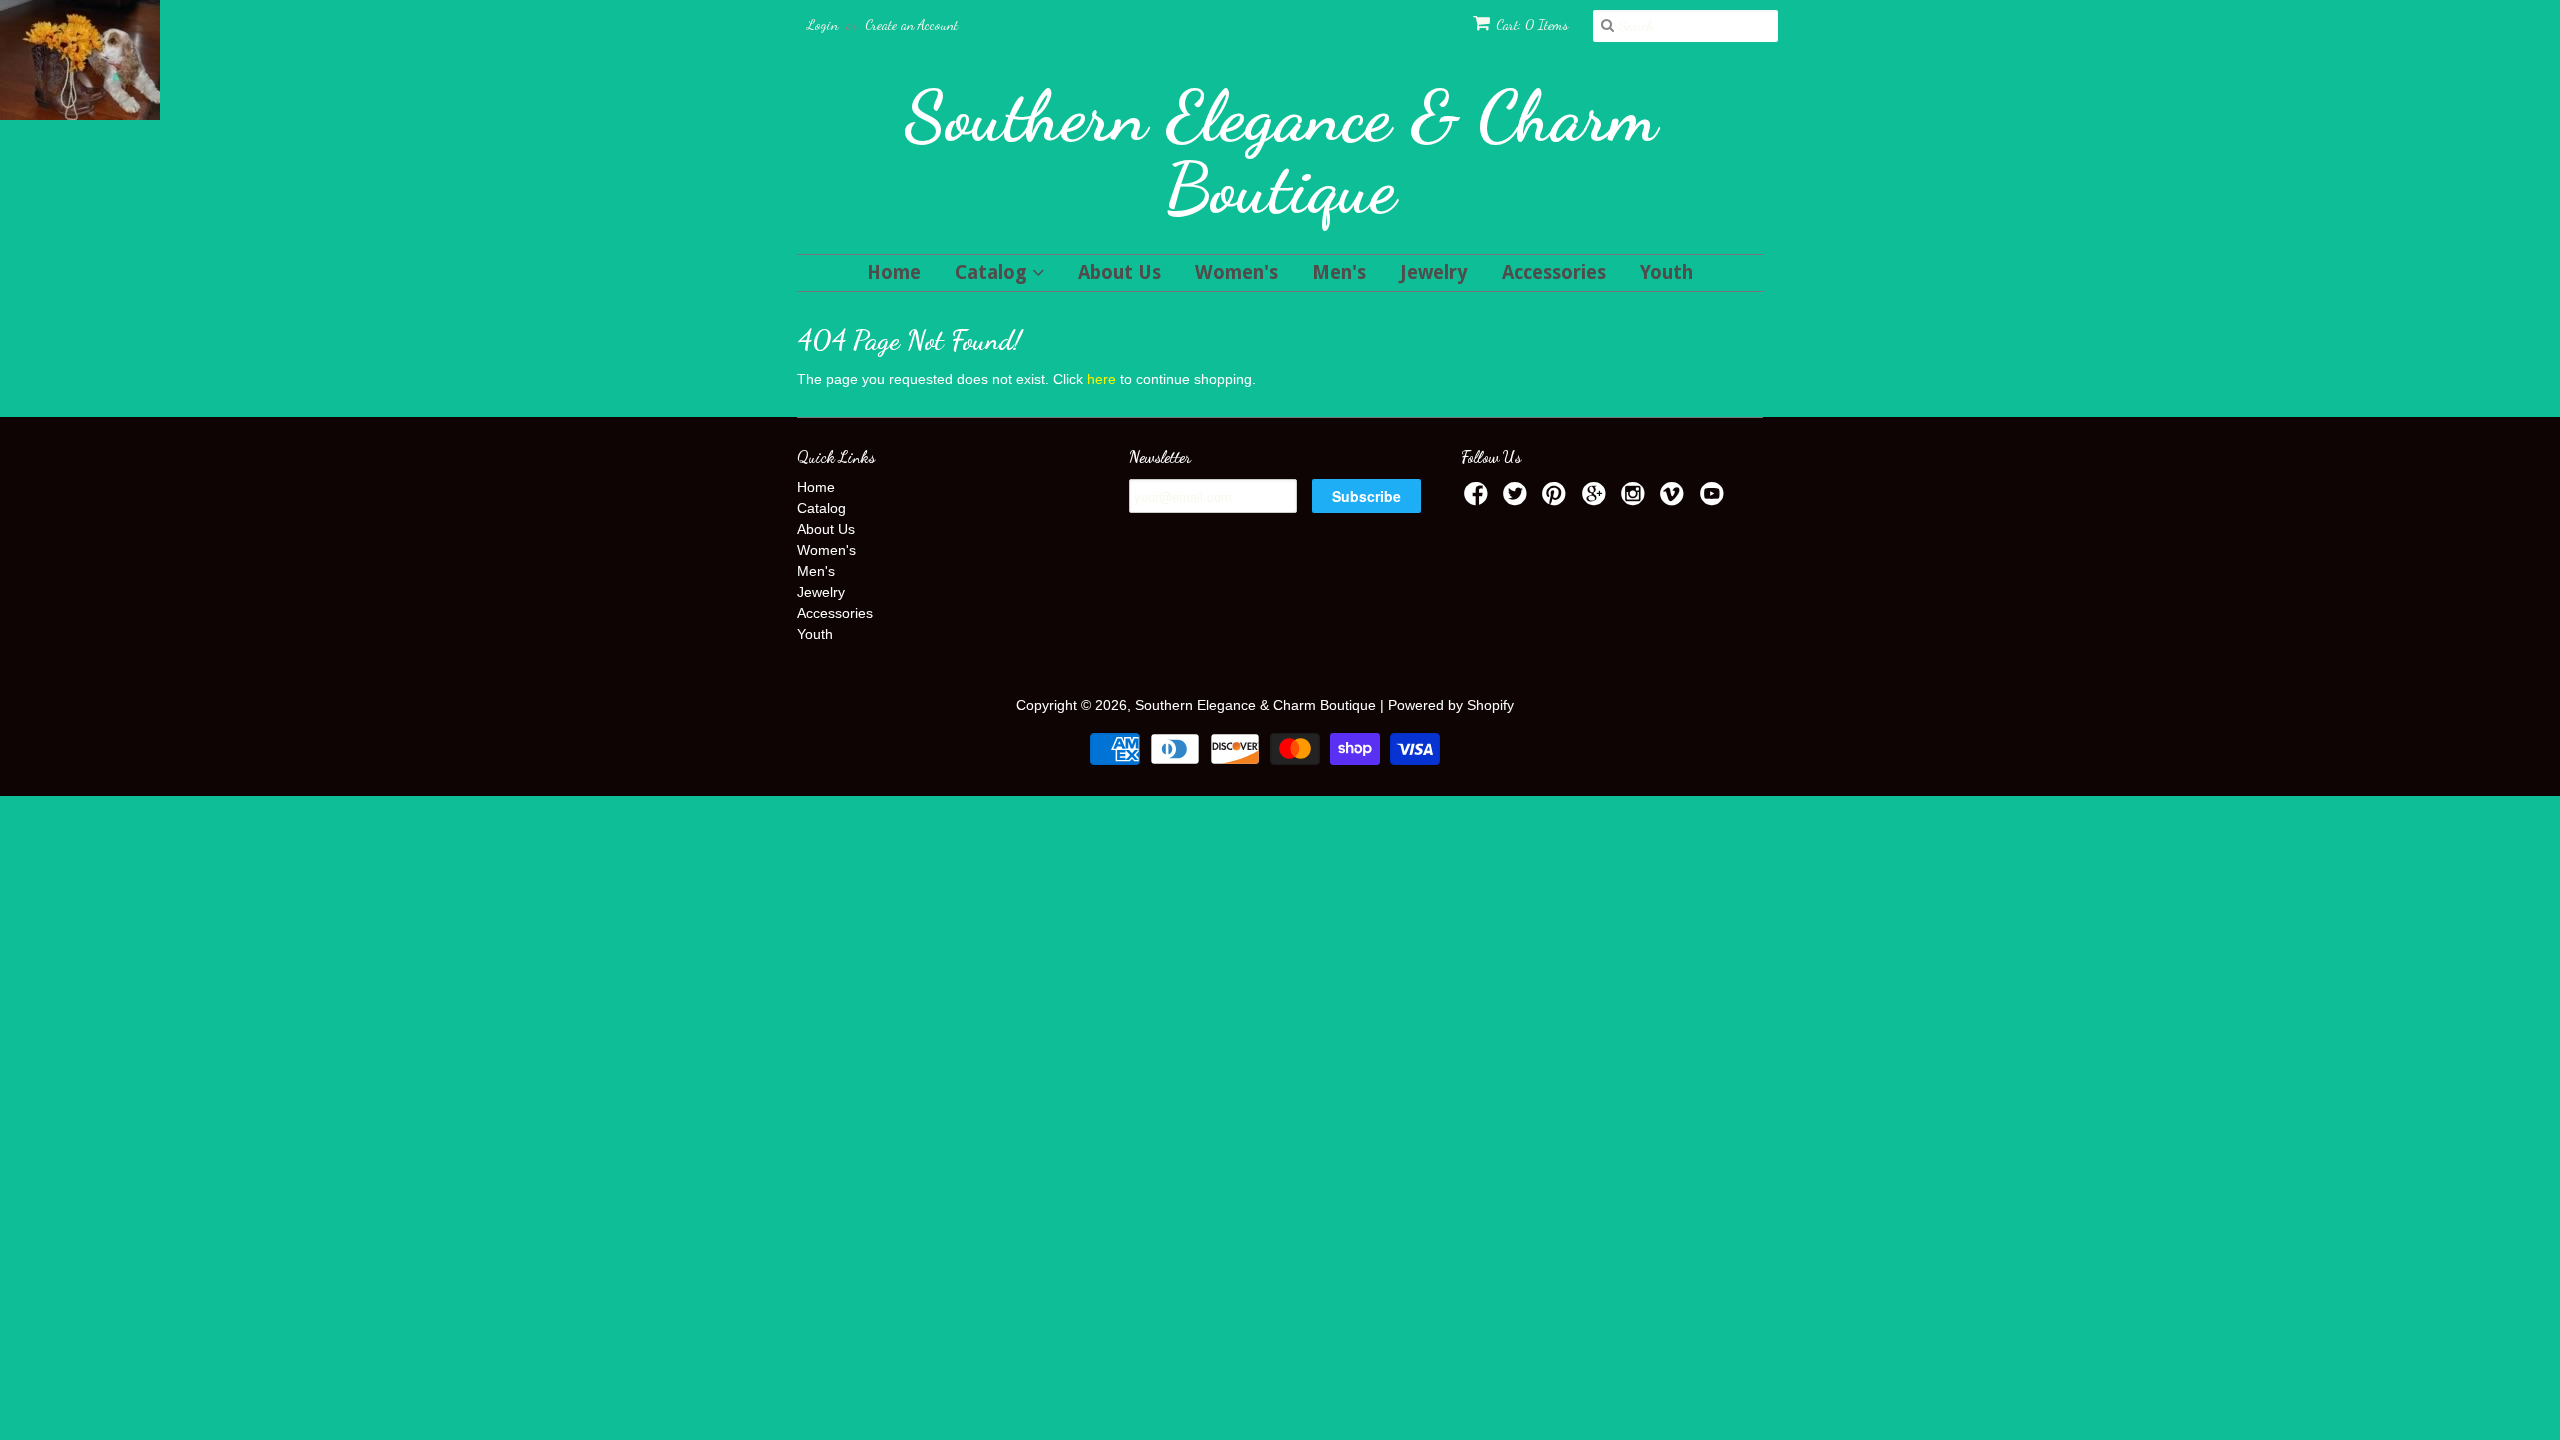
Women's (1236, 272)
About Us (1119, 272)
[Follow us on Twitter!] (1518, 499)
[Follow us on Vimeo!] (1675, 499)
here (1101, 379)
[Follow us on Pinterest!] (1557, 499)
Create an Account (911, 24)
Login (822, 24)
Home (894, 272)
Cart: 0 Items (1532, 24)
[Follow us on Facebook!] (1479, 499)
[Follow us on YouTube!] (1715, 499)
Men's (1339, 272)
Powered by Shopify (1451, 705)
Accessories (1554, 272)
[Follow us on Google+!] (1597, 499)
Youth (1666, 272)
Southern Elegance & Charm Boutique (1280, 152)
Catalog (993, 272)
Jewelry (1434, 272)
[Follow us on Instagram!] (1636, 499)
